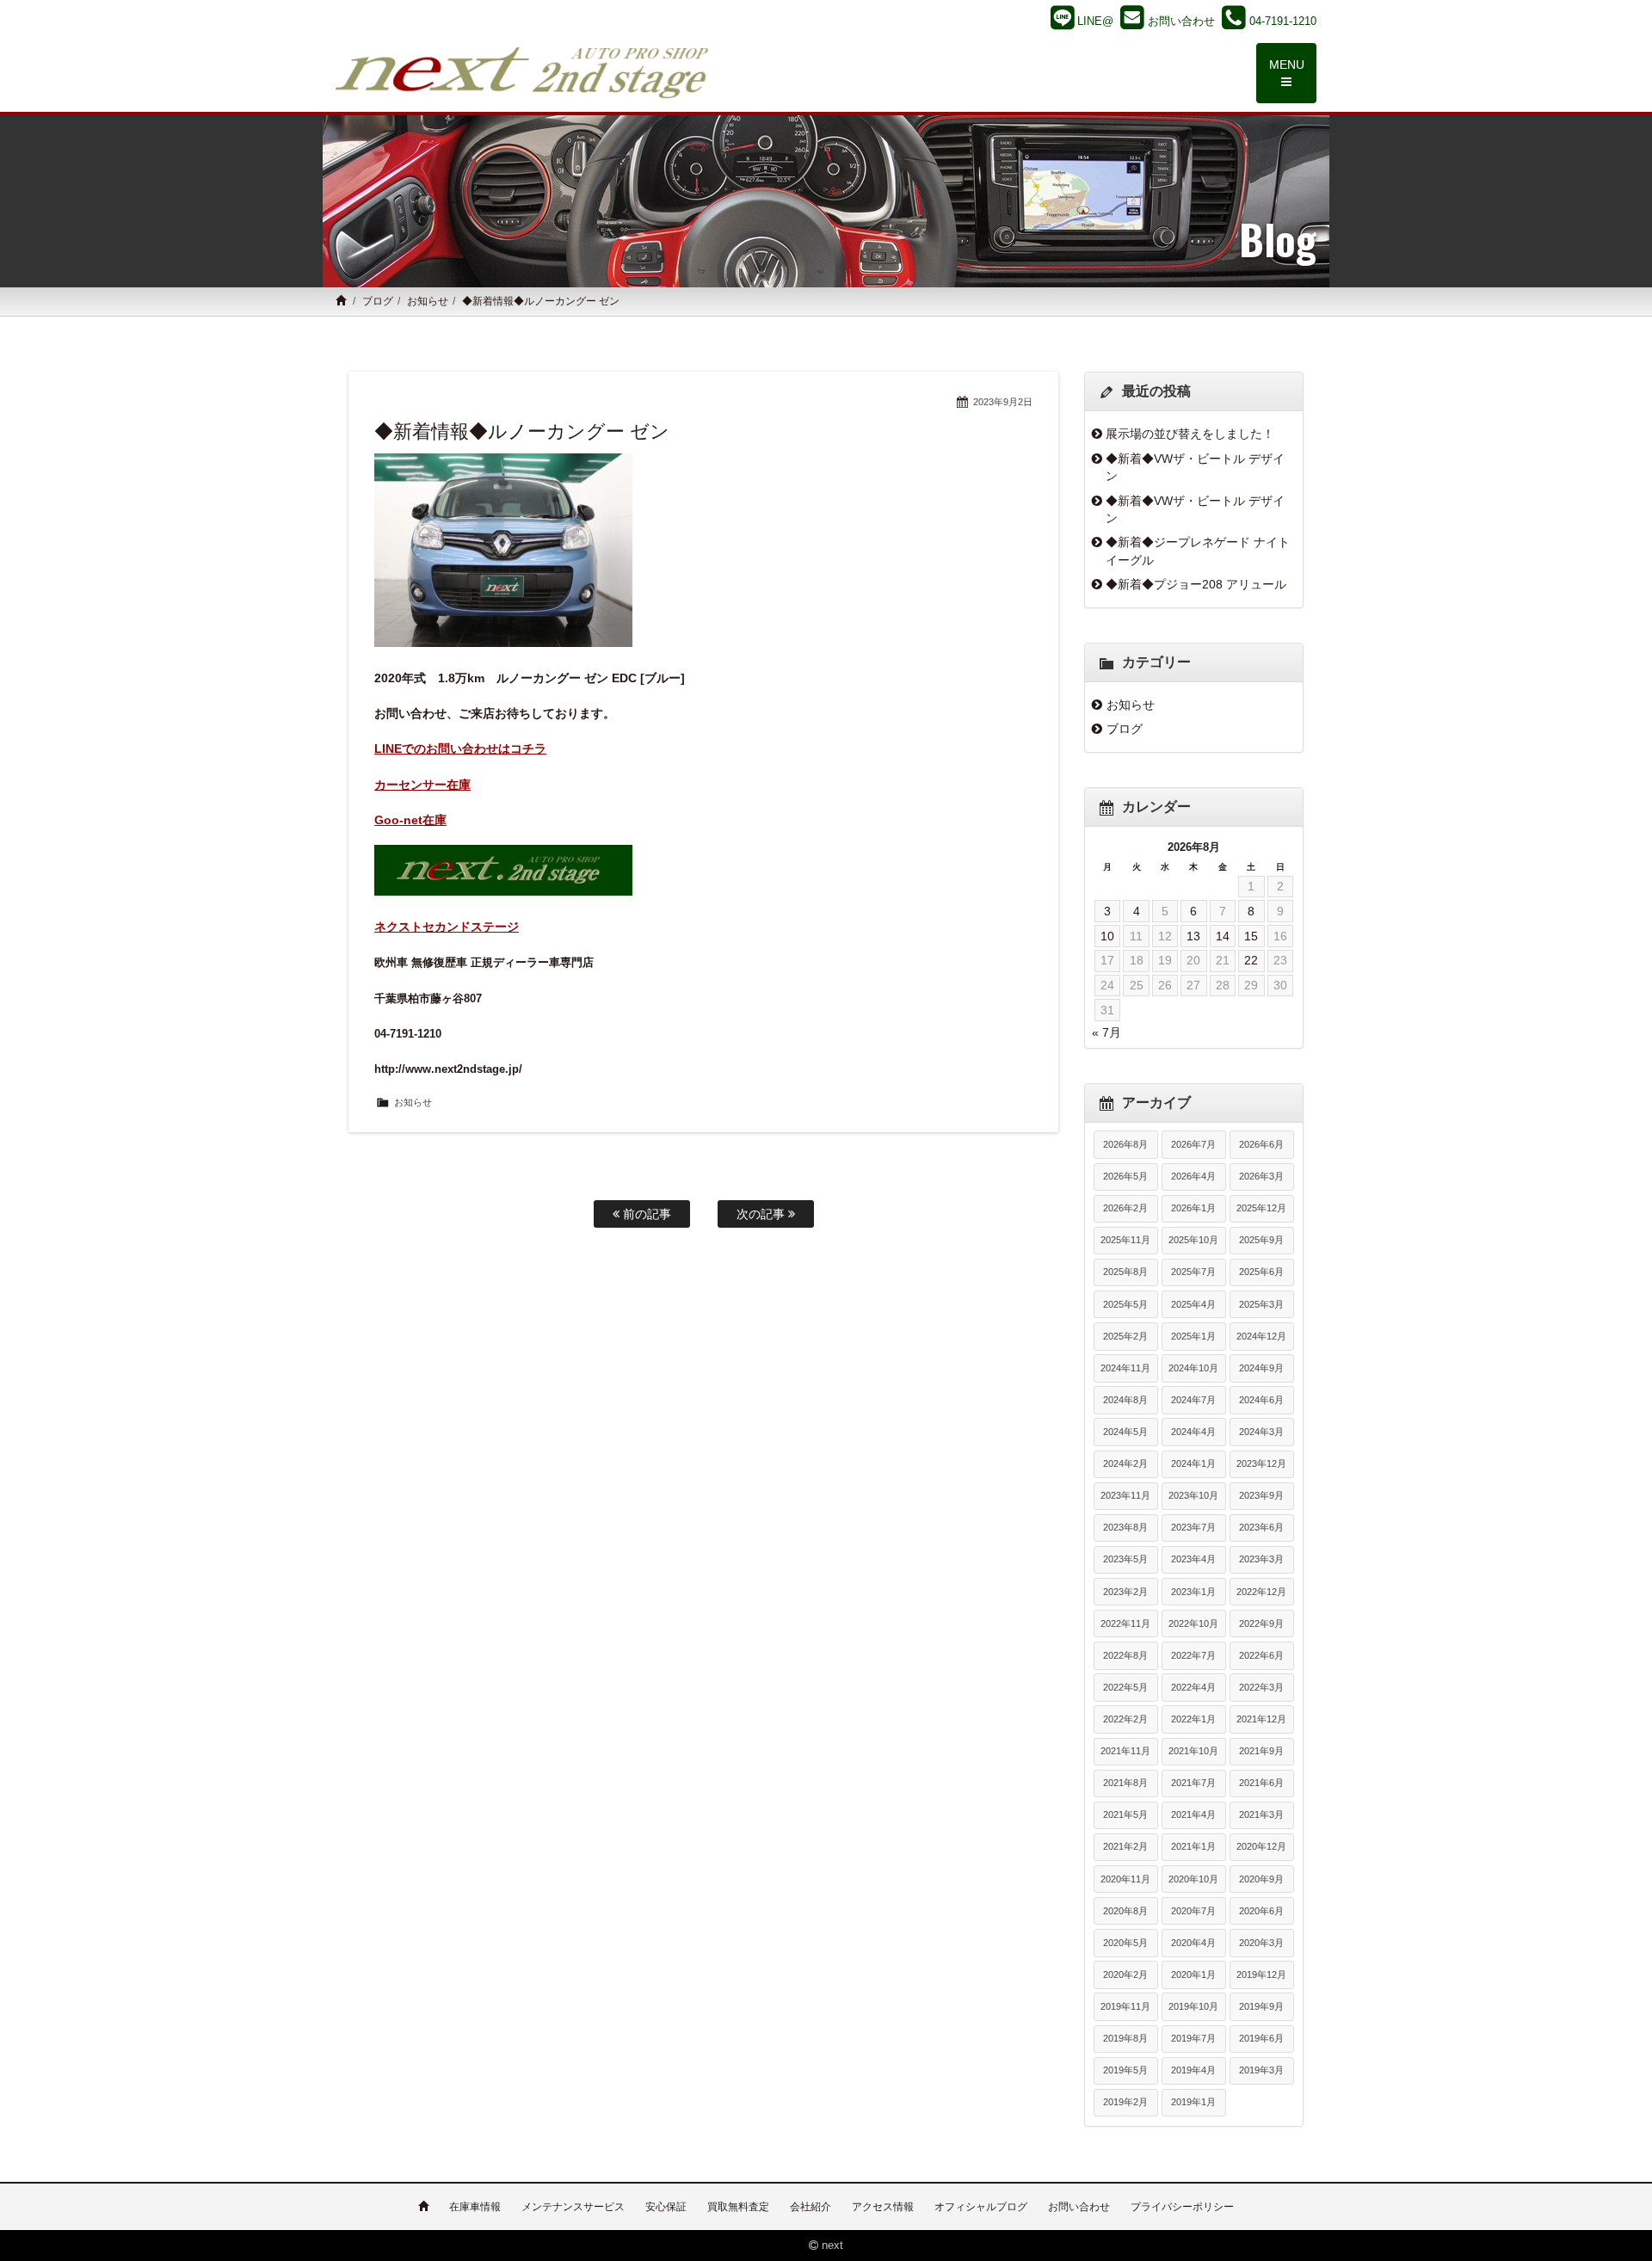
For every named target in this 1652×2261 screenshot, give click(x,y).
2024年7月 (1193, 1400)
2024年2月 (1125, 1463)
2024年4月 (1193, 1432)
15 (1251, 936)
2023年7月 (1193, 1527)
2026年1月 (1193, 1208)
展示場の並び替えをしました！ (1190, 434)
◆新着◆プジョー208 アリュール (1196, 584)
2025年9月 (1261, 1240)
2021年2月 (1125, 1846)
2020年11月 (1125, 1879)
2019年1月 (1193, 2102)
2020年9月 (1261, 1879)
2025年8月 (1125, 1272)
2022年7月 (1193, 1655)
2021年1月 (1193, 1846)
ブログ (378, 301)
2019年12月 (1261, 1975)
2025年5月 (1125, 1304)
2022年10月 (1193, 1623)
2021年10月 (1193, 1751)
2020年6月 (1261, 1911)
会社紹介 (811, 2207)
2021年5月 (1125, 1814)
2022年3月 (1261, 1687)
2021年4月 (1193, 1814)
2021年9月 (1261, 1751)
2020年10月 (1193, 1879)
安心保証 (666, 2207)
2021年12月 (1261, 1719)
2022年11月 (1125, 1623)
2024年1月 (1193, 1463)
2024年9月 (1261, 1368)
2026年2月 (1125, 1208)
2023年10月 (1193, 1495)
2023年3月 (1261, 1559)
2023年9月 (1261, 1495)
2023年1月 (1193, 1592)
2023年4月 (1193, 1559)
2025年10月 (1193, 1240)
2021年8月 (1125, 1783)
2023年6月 (1261, 1527)
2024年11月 (1125, 1368)
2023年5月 (1125, 1559)
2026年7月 (1193, 1144)
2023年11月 (1125, 1495)
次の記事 (762, 1214)
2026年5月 (1125, 1176)
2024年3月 (1261, 1432)
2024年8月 (1125, 1400)
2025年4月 (1193, 1304)
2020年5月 (1125, 1943)
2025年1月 (1193, 1336)
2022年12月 (1261, 1592)
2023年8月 (1125, 1527)
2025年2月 (1125, 1336)
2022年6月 (1261, 1655)
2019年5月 (1125, 2070)
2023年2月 (1125, 1592)
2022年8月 (1125, 1655)
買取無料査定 (738, 2207)
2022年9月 (1261, 1623)
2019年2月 (1125, 2102)
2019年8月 (1125, 2038)
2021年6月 (1261, 1783)
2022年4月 (1193, 1687)
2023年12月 (1261, 1463)
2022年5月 (1125, 1687)
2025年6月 (1261, 1272)
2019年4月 (1193, 2070)
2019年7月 (1193, 2038)
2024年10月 (1193, 1368)
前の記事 (645, 1214)
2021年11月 (1125, 1751)
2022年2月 (1125, 1719)
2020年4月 (1193, 1943)
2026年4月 (1193, 1176)
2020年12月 (1261, 1846)
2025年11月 (1125, 1240)
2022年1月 (1193, 1719)
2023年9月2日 (1003, 402)
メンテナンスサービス (573, 2207)
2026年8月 (1125, 1144)
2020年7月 (1193, 1911)
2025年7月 (1193, 1272)
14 (1223, 936)
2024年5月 (1125, 1432)
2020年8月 (1125, 1911)
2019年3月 (1261, 2070)
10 (1107, 936)
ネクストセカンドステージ (447, 927)
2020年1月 (1193, 1975)
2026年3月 (1261, 1176)
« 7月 (1106, 1032)
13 (1193, 936)
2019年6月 (1261, 2038)
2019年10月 (1193, 2006)
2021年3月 (1261, 1814)
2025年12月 (1261, 1208)
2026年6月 (1261, 1144)
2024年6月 (1261, 1400)
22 (1251, 960)
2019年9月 (1261, 2006)
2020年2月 (1125, 1975)
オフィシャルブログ (981, 2207)
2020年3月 (1261, 1943)
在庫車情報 (475, 2207)
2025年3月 (1261, 1304)
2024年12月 (1261, 1336)
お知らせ (428, 301)
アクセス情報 (883, 2207)
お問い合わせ (1079, 2207)
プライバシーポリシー (1182, 2207)
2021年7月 (1193, 1783)
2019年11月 (1125, 2006)
